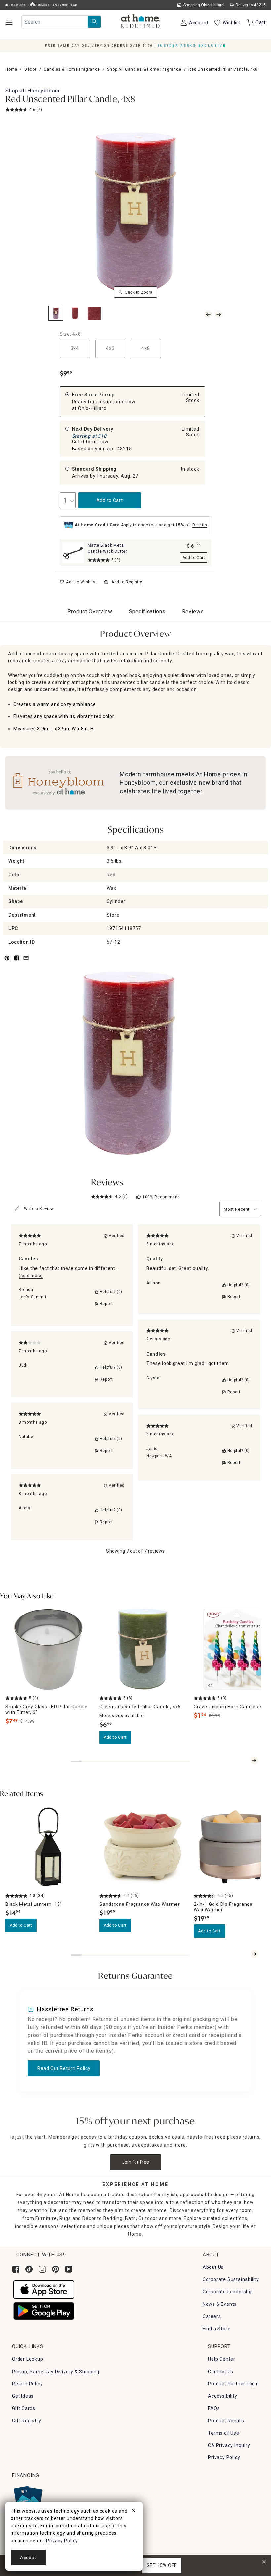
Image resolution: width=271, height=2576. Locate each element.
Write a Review (39, 1209)
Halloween (42, 5)
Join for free (136, 2162)
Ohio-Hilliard (92, 408)
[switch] (78, 582)
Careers (212, 2316)
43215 (125, 449)
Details (200, 525)
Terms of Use (224, 2433)
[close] (134, 2512)
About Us (213, 2267)
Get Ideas (23, 2396)
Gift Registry (26, 2421)
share (17, 962)
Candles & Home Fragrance (72, 69)
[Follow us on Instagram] (42, 2269)
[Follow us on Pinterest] (56, 2269)
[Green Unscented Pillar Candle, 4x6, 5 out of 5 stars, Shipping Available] (143, 1649)
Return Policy (27, 2384)
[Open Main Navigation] (9, 23)
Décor (31, 69)
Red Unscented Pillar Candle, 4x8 (70, 100)
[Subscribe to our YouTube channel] (69, 2269)
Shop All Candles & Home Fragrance (144, 69)
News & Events (220, 2304)
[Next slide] (254, 1760)
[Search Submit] (94, 22)
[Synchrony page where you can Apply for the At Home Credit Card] (28, 2499)
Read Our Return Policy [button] (64, 2068)
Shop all (32, 91)
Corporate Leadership (228, 2292)
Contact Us (221, 2372)
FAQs (214, 2408)
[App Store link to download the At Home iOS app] (44, 2289)
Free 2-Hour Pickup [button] (65, 5)
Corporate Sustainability (231, 2279)
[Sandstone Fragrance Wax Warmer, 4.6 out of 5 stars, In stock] (143, 1847)
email (26, 962)
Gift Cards (24, 2408)
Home (11, 69)
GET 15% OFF (162, 2565)
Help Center (222, 2359)
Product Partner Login (233, 2384)
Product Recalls (226, 2421)
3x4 (75, 348)
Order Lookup (28, 2359)
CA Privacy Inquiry (229, 2445)
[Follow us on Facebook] (16, 2269)
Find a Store (217, 2329)
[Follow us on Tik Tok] (29, 2269)
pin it (6, 962)
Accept (28, 2558)
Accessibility (222, 2396)
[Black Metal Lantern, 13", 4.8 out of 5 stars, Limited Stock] (48, 1847)
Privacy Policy (224, 2457)
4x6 (110, 348)
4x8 (146, 348)
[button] (141, 21)
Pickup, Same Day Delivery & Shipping (56, 2372)
